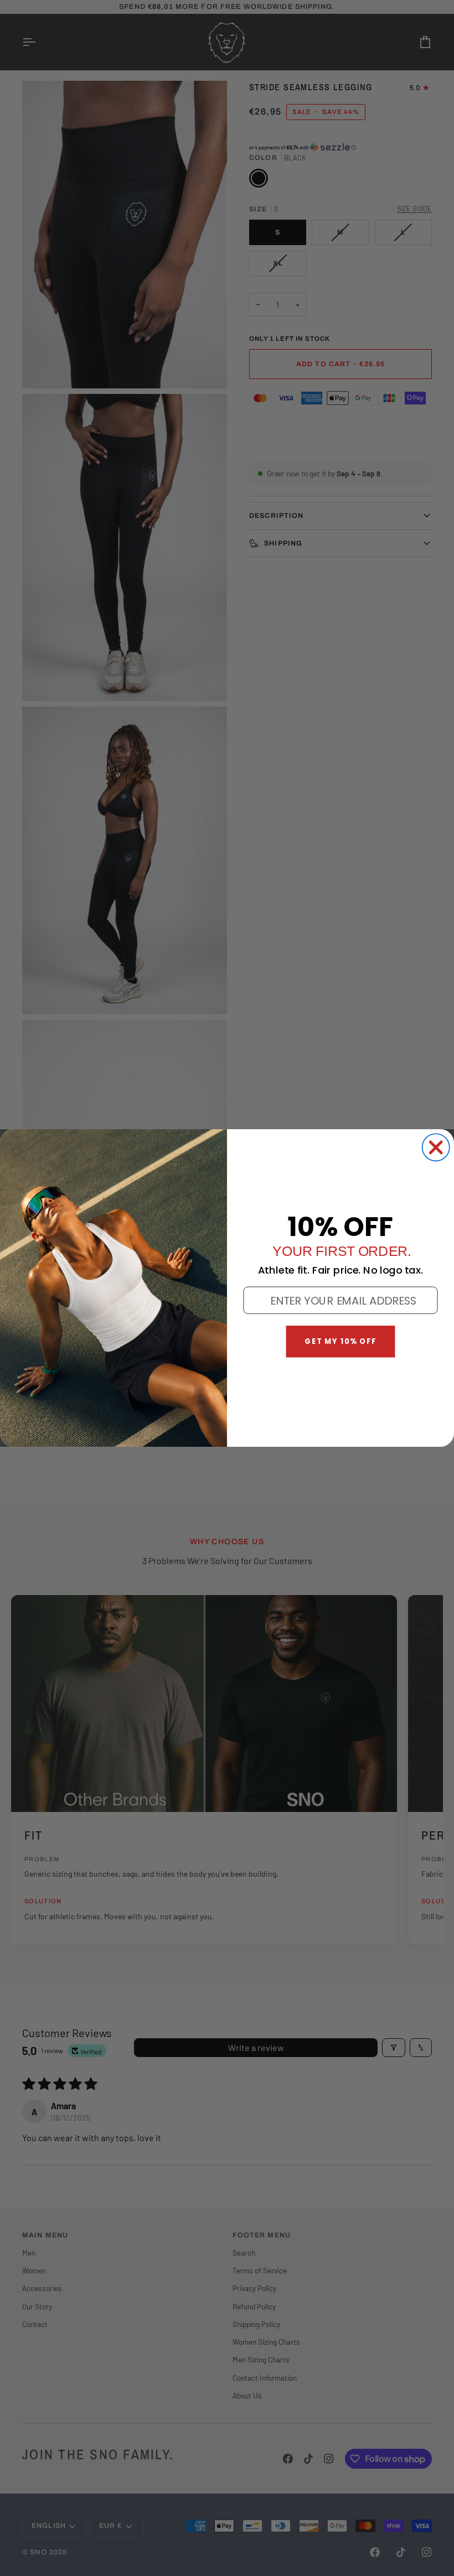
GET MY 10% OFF (341, 1341)
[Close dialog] (436, 1147)
